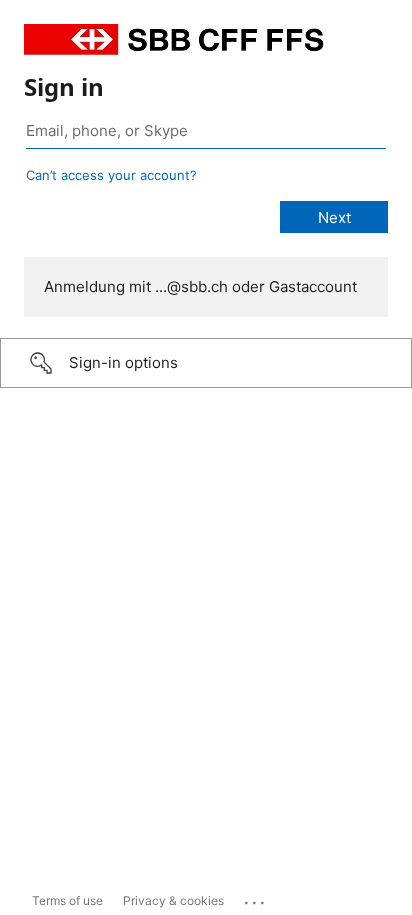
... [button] (256, 898)
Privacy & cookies (173, 900)
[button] (206, 363)
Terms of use (67, 900)
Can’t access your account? (111, 175)
